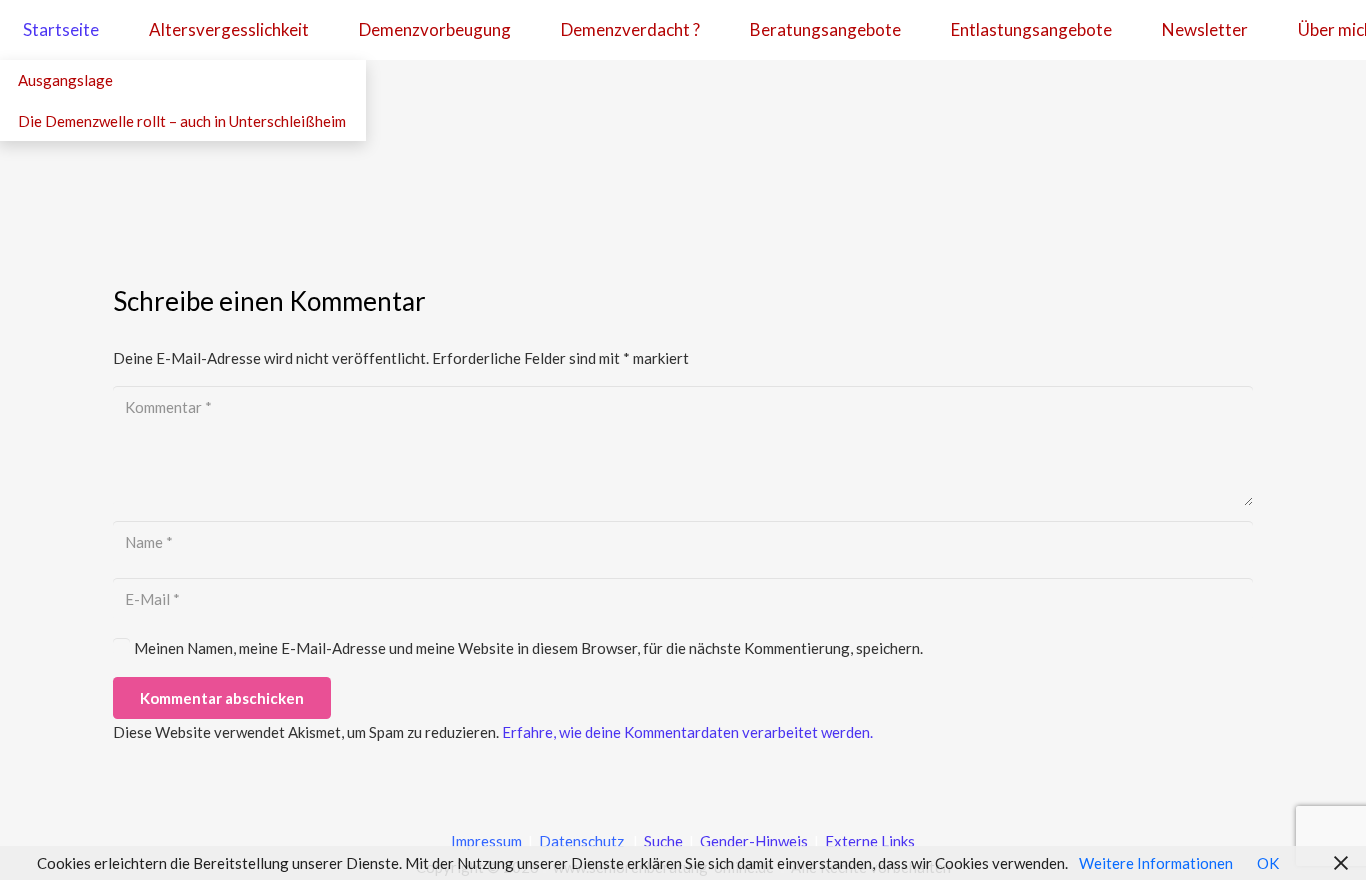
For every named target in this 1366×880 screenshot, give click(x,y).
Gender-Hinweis (755, 841)
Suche (662, 841)
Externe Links (870, 841)
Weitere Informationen (1156, 863)
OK (1268, 863)
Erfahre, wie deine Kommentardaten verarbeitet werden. (687, 732)
